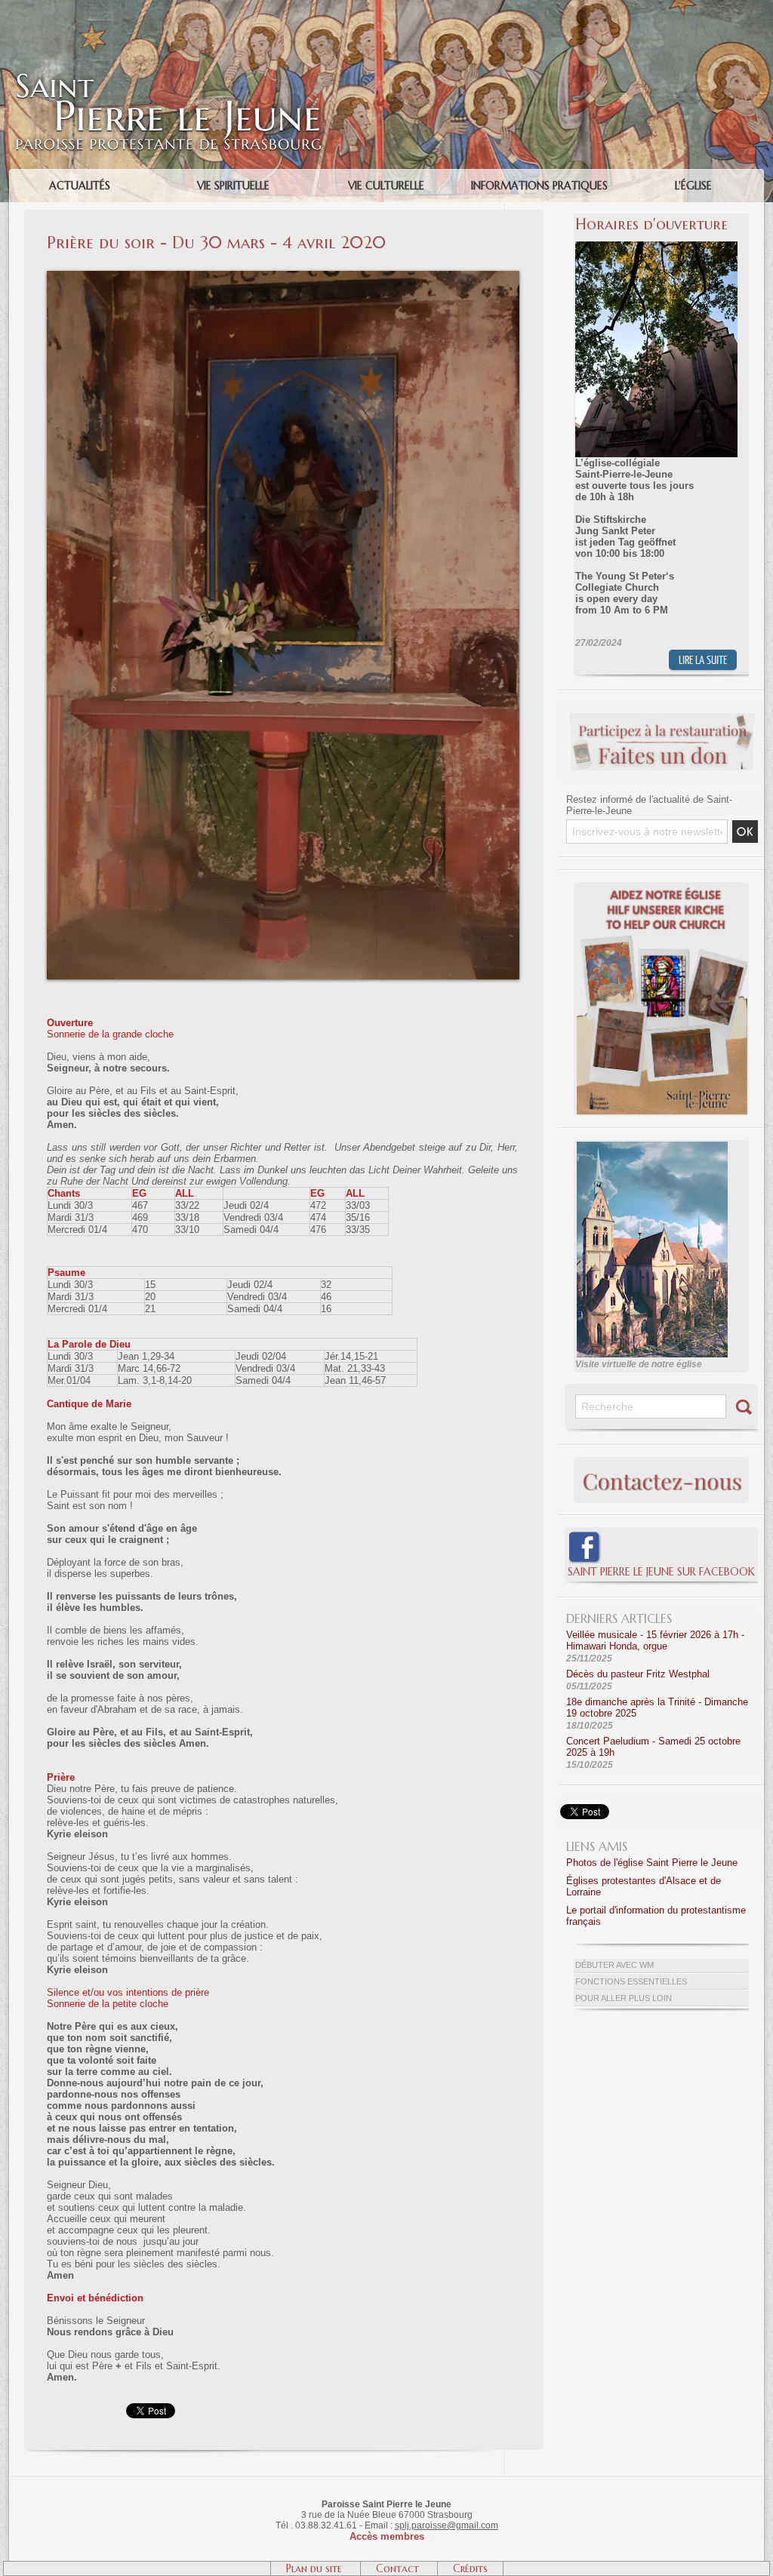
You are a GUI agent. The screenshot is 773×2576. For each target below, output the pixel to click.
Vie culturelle (386, 186)
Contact (399, 2568)
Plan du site (316, 2568)
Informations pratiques (539, 186)
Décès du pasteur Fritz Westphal (638, 1674)
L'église (693, 186)
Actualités (80, 186)
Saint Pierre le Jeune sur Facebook (661, 1572)
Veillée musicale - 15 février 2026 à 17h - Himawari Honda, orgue (655, 1640)
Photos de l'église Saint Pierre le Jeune (652, 1863)
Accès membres (387, 2536)
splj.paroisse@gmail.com (447, 2525)
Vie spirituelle (233, 186)
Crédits (470, 2568)
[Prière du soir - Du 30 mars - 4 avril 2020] (283, 275)
